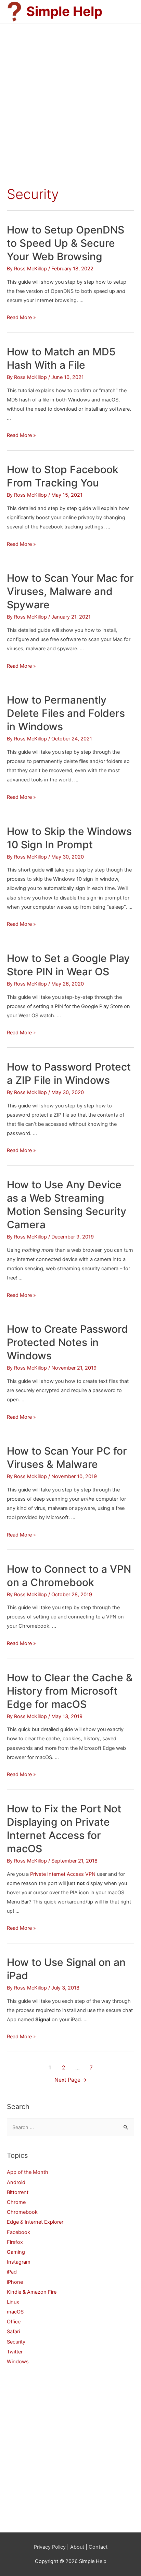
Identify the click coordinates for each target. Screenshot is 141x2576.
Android (16, 2182)
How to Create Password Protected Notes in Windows (67, 1342)
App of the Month (28, 2172)
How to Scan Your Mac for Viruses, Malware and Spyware (70, 591)
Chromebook (22, 2212)
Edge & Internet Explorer (35, 2222)
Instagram (19, 2262)
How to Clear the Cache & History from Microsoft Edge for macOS (70, 1691)
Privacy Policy (50, 2547)
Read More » (21, 317)
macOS (15, 2312)
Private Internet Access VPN (63, 1874)
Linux (13, 2302)
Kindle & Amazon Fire (32, 2292)
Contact (98, 2547)
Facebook (18, 2232)
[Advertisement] (70, 97)
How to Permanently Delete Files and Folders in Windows (66, 713)
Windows (18, 2362)
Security (16, 2342)
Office (14, 2322)
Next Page (71, 2080)
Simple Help (64, 11)
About (77, 2547)
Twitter (15, 2352)
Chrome (16, 2202)
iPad (12, 2272)
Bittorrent (18, 2192)
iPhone (15, 2282)
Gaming (16, 2252)
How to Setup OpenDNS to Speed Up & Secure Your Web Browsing (66, 243)
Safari (13, 2332)
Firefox (15, 2242)
